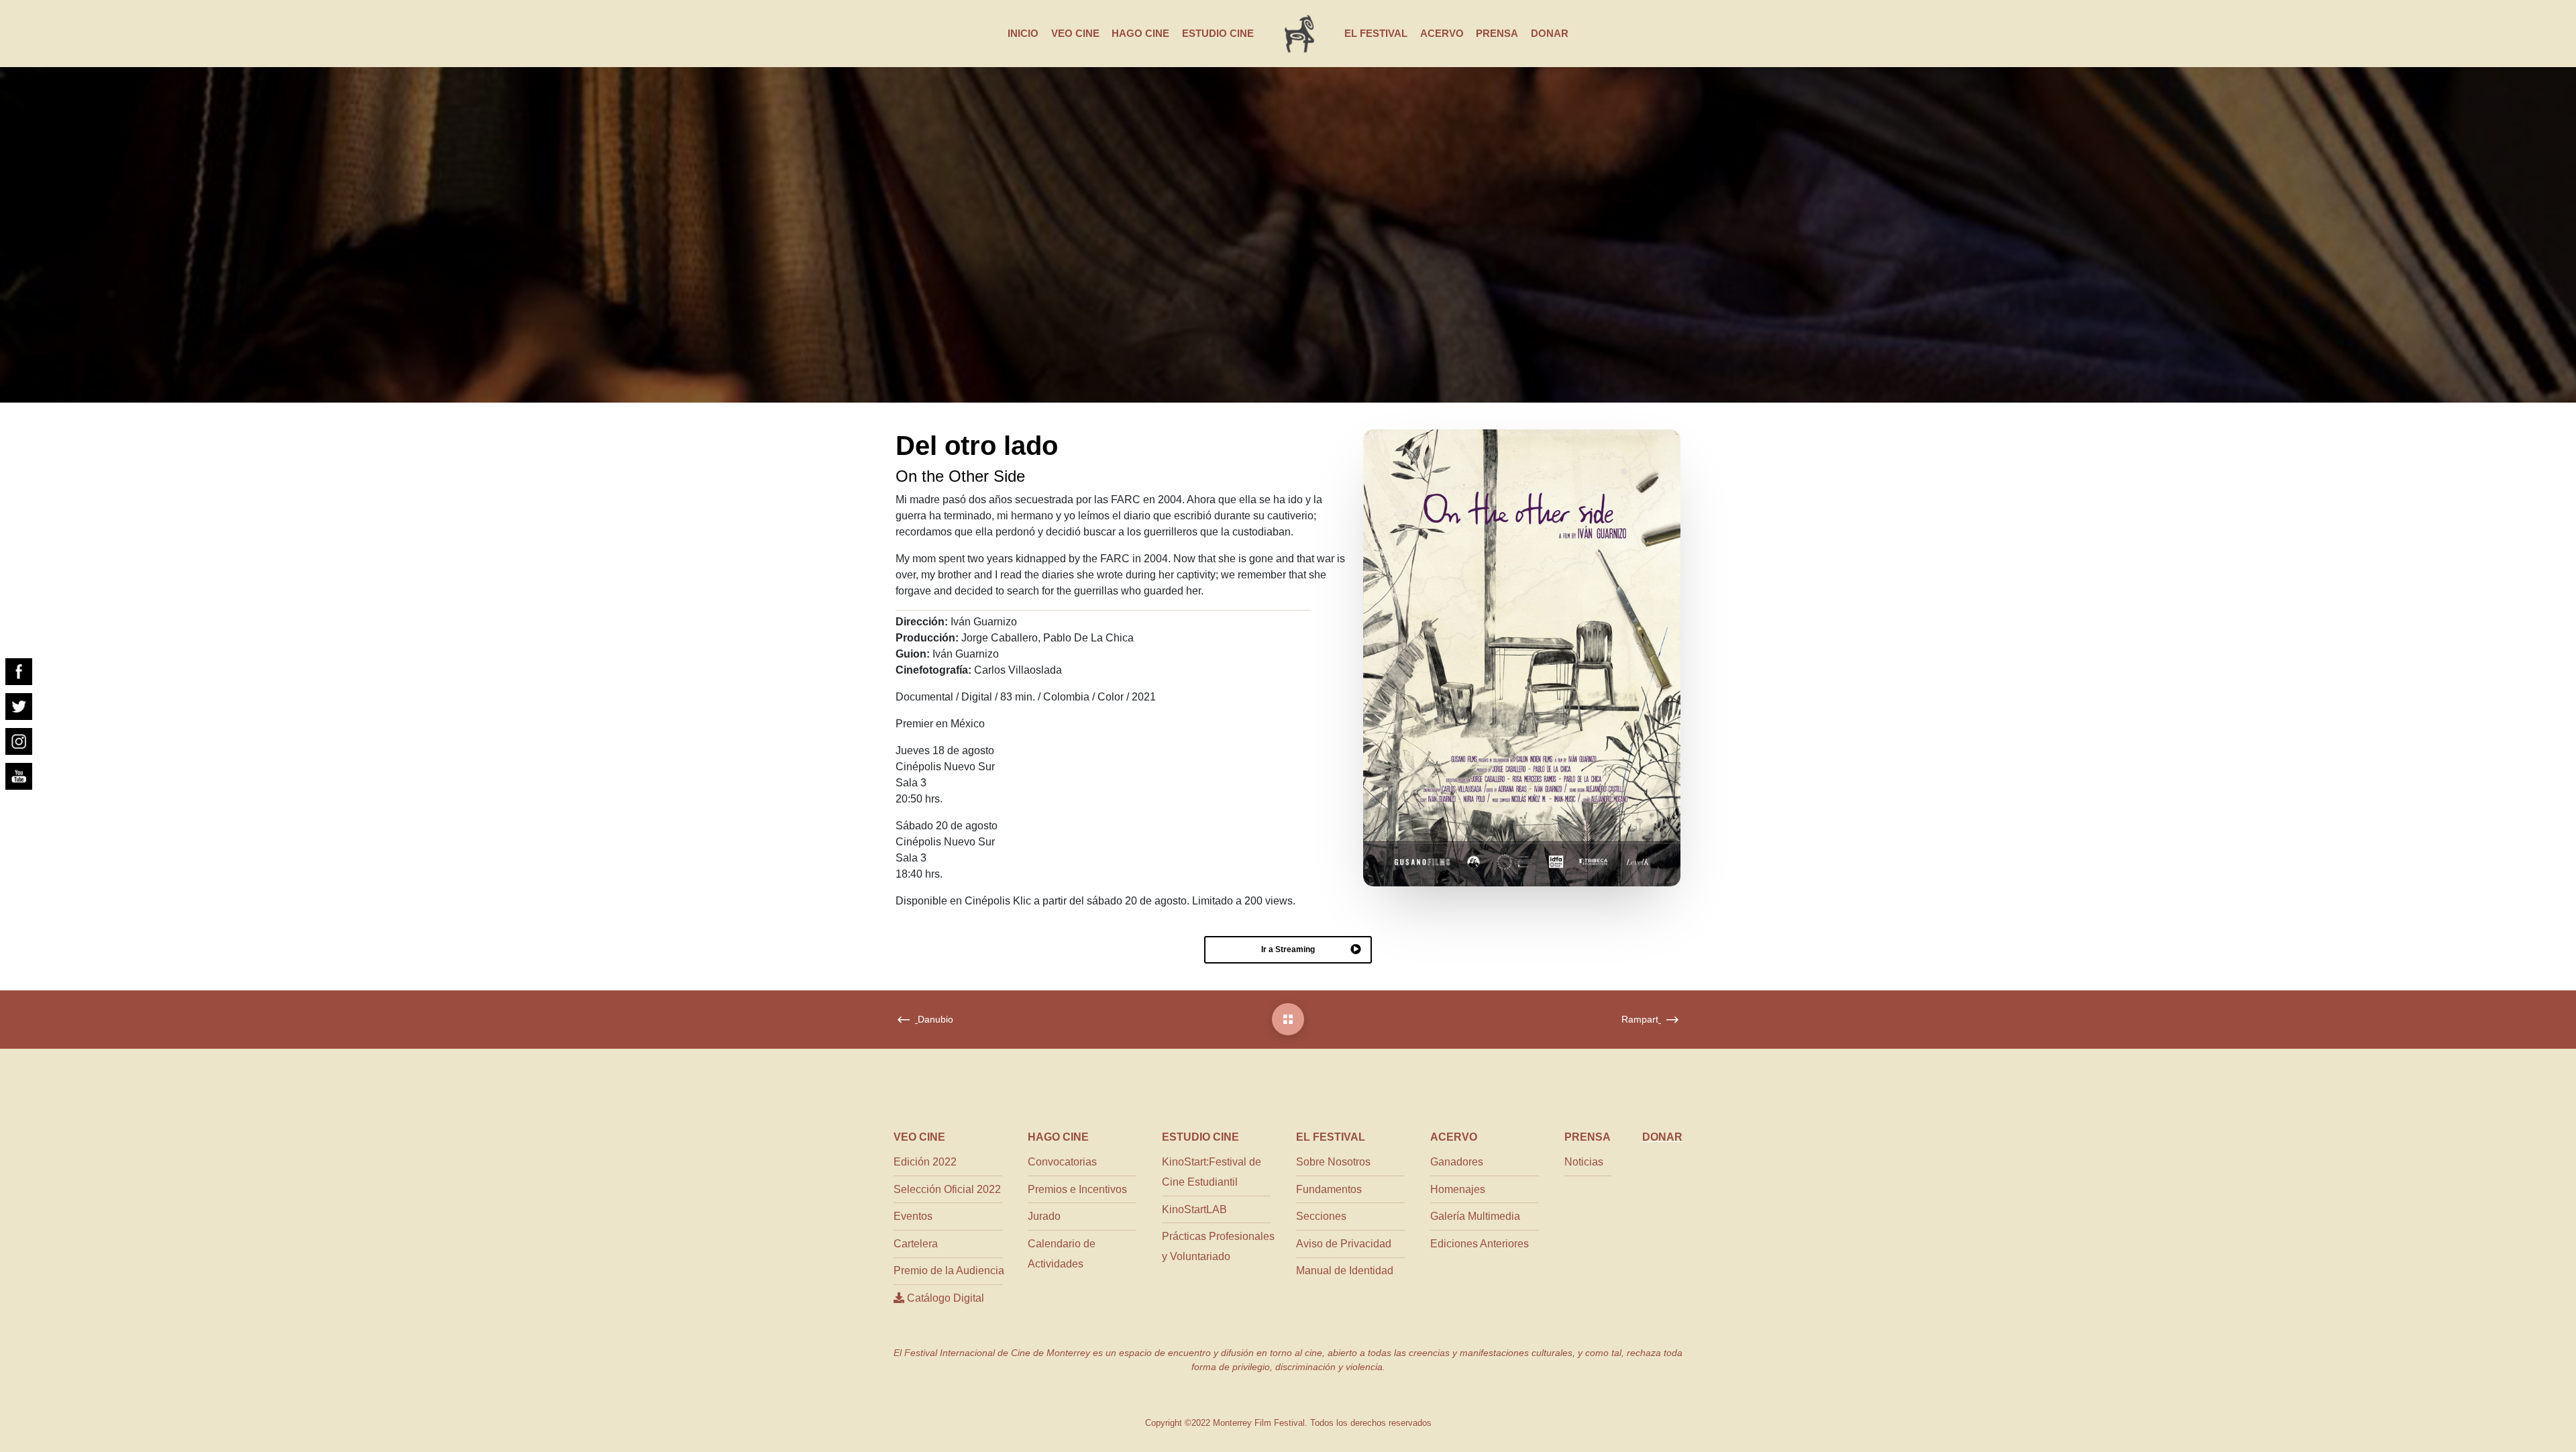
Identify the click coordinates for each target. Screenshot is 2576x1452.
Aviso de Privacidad (1344, 1244)
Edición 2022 (925, 1162)
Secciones (1321, 1216)
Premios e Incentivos (1077, 1189)
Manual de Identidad (1345, 1270)
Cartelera (916, 1244)
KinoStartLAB (1194, 1209)
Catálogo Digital (944, 1298)
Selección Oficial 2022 (947, 1189)
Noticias (1584, 1162)
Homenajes (1458, 1189)
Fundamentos (1329, 1189)
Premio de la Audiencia (949, 1270)
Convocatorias (1062, 1162)
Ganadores (1457, 1162)
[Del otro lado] (1288, 1019)
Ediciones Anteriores (1480, 1244)
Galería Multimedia (1475, 1216)
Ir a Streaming (1288, 949)
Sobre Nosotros (1333, 1162)
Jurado (1044, 1216)
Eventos (913, 1216)
